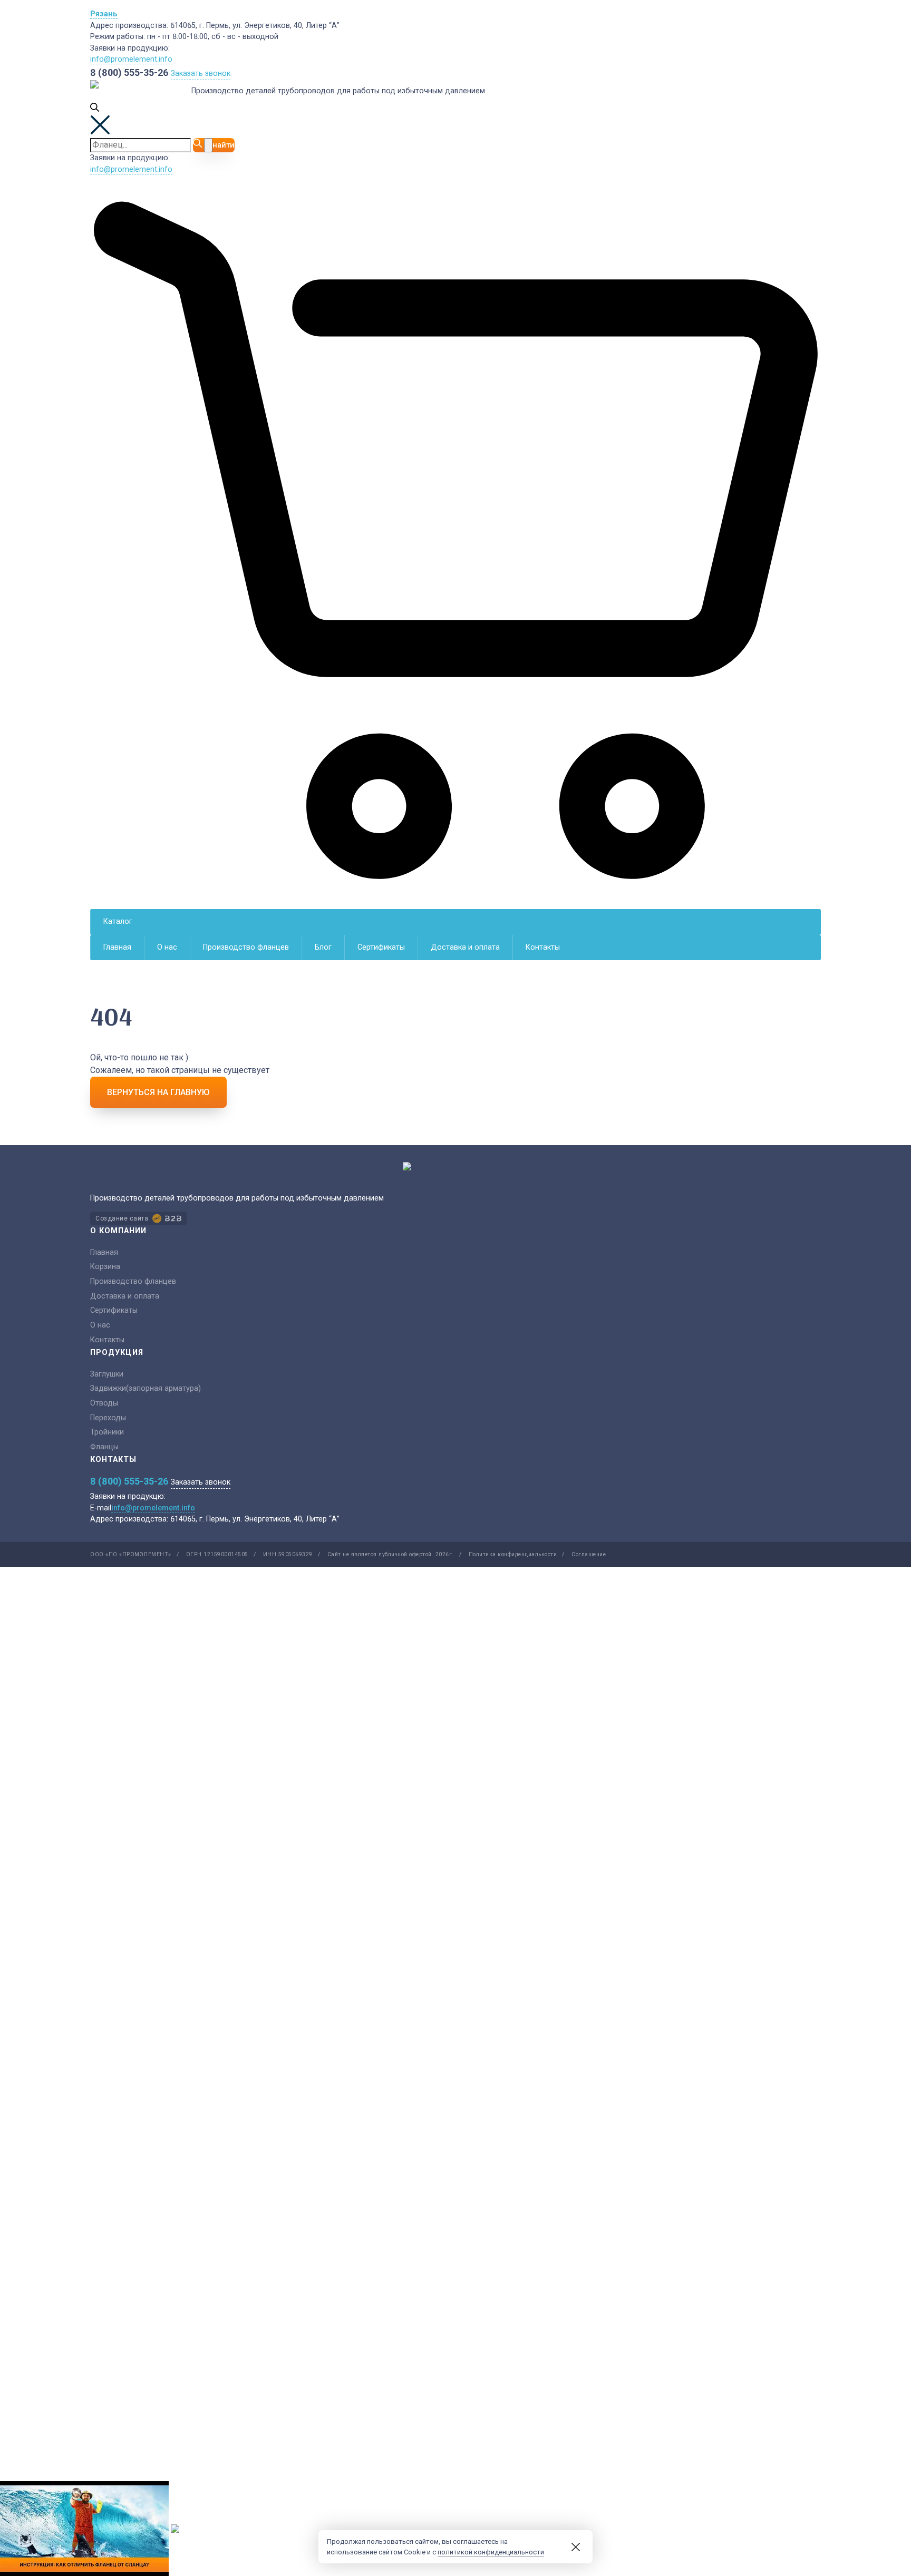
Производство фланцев (246, 947)
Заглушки (107, 1374)
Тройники (107, 1432)
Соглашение (589, 1554)
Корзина (105, 1267)
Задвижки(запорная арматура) (146, 1388)
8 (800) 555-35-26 (129, 72)
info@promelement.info (131, 59)
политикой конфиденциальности (491, 2552)
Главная (117, 947)
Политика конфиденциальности (513, 1554)
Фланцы (104, 1447)
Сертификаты (381, 947)
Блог (323, 947)
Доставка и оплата (465, 947)
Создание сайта (122, 1218)
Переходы (108, 1418)
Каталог (118, 921)
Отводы (104, 1403)
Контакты (543, 947)
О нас (167, 947)
